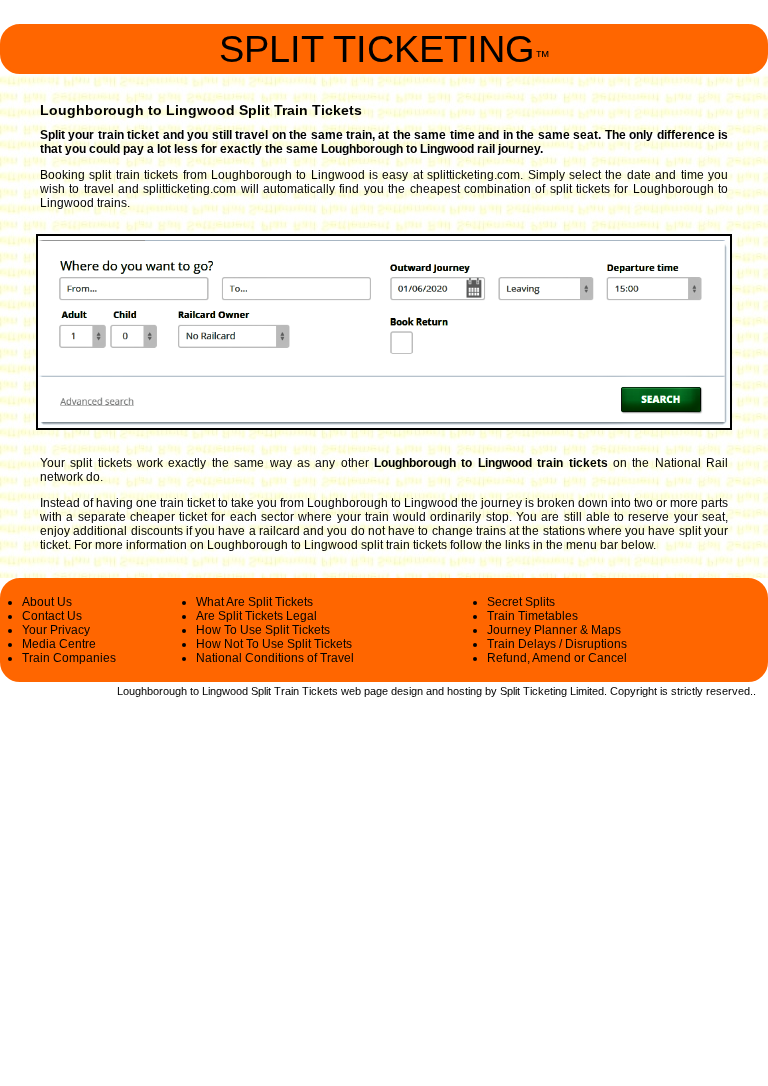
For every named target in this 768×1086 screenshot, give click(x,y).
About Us (47, 602)
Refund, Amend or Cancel (557, 658)
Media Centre (59, 644)
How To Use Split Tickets (263, 630)
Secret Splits (521, 602)
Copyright (633, 691)
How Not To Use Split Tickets (274, 644)
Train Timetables (532, 616)
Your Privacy (56, 630)
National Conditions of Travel (275, 658)
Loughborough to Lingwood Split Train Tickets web (239, 691)
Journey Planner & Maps (554, 630)
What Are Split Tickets (254, 602)
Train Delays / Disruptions (557, 644)
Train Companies (69, 658)
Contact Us (52, 616)
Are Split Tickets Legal (256, 616)
